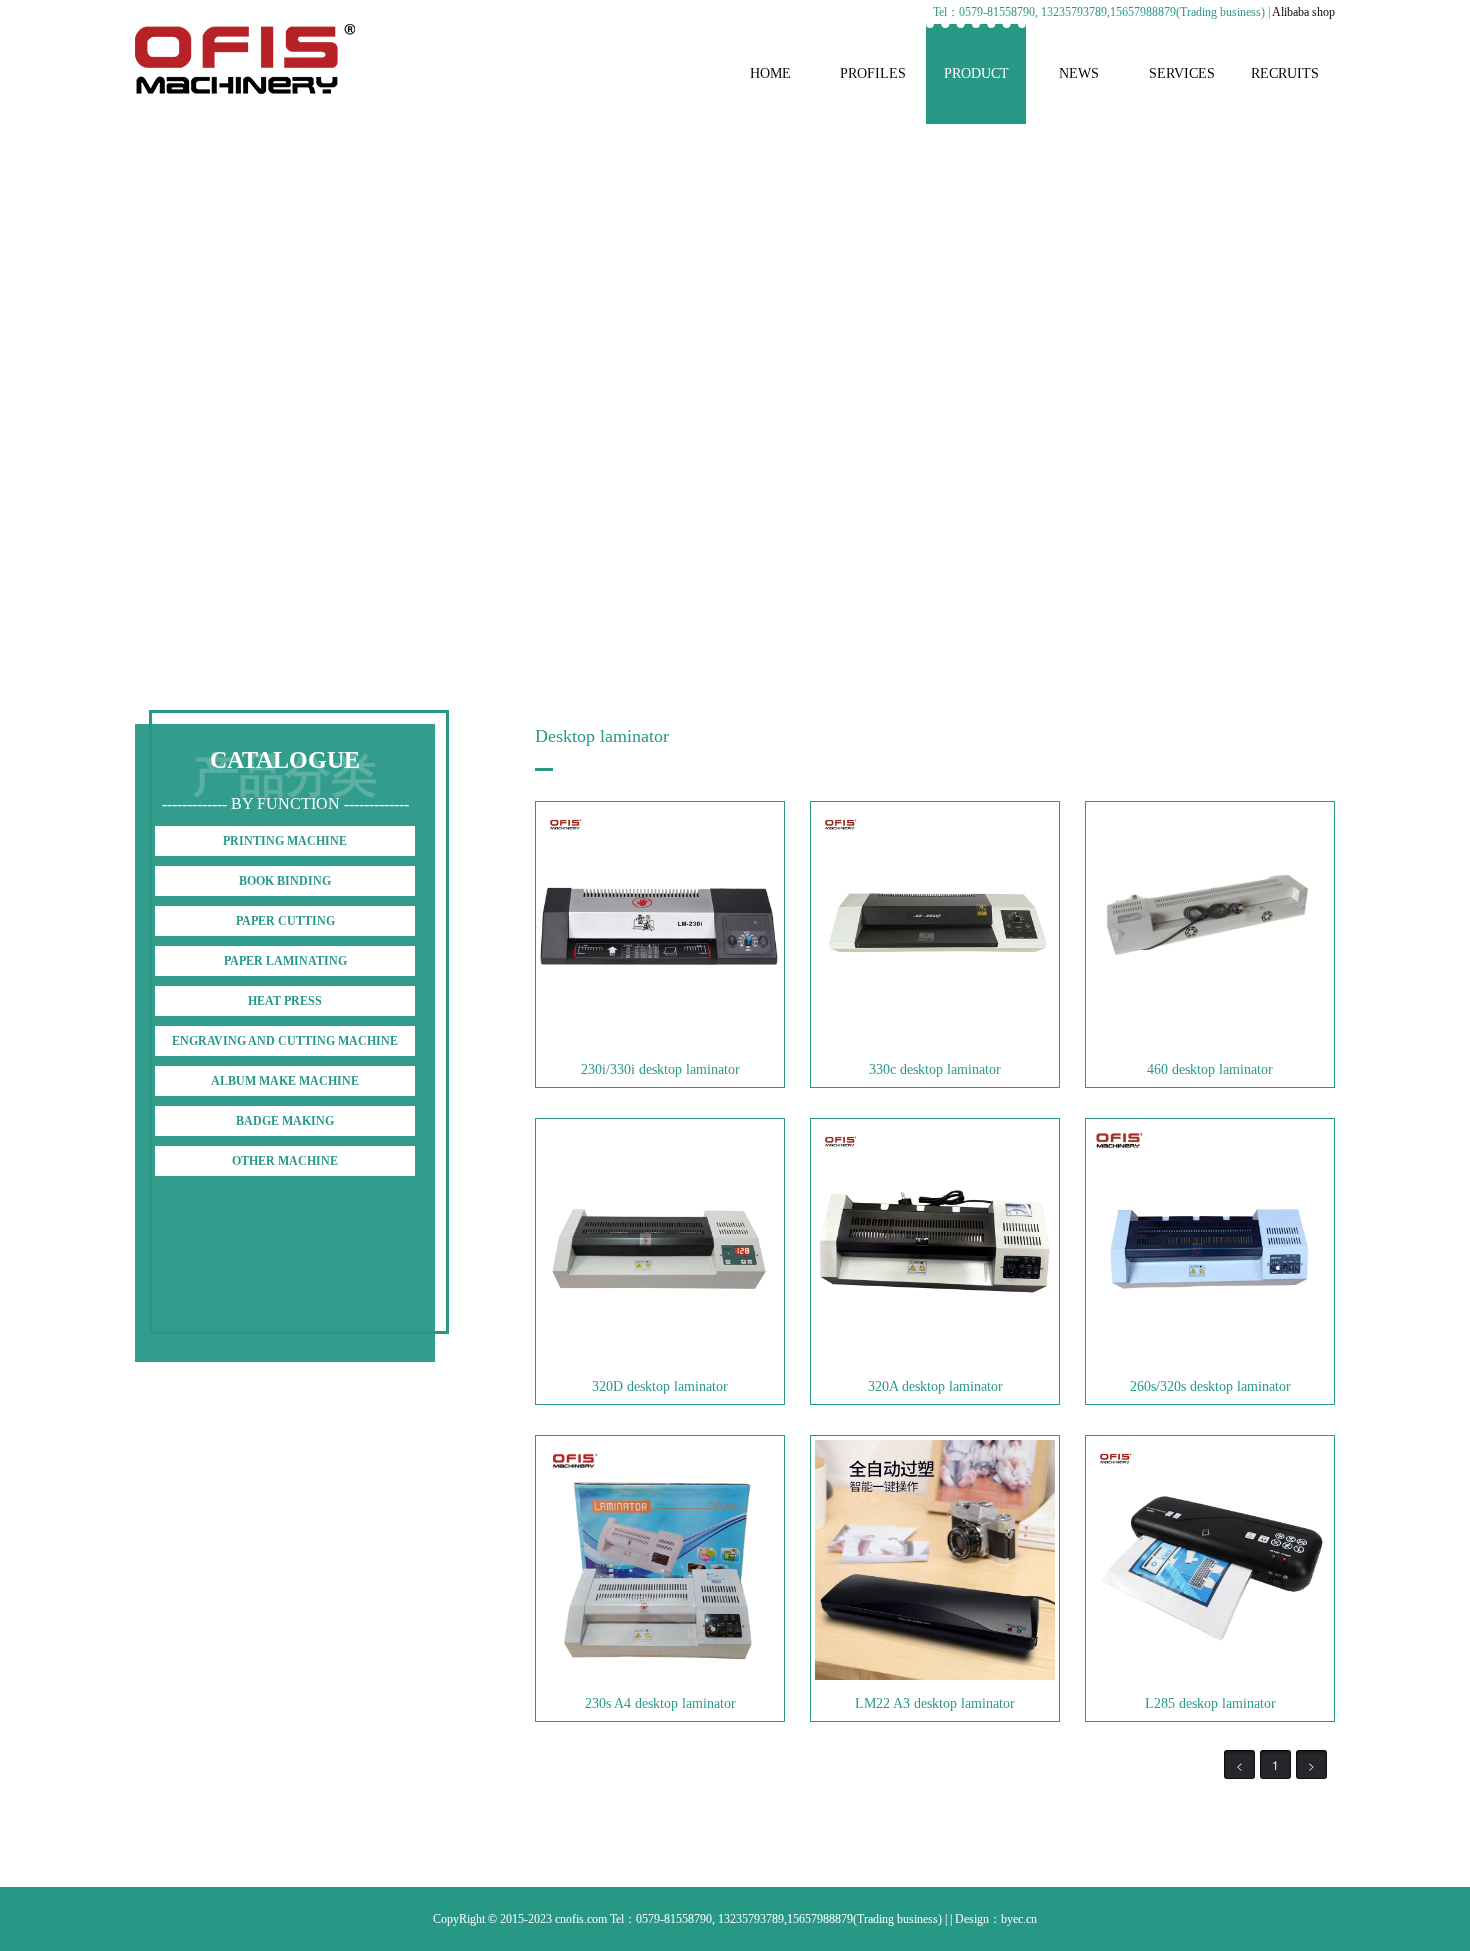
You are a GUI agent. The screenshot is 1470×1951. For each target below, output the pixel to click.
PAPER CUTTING (285, 921)
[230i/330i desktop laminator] (660, 1042)
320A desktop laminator (935, 1386)
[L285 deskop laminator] (1210, 1676)
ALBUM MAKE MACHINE (285, 1081)
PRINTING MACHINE (285, 841)
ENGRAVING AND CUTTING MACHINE (285, 1041)
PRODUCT (976, 73)
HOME (770, 73)
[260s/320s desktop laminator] (1210, 1359)
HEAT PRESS (285, 1001)
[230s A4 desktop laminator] (660, 1676)
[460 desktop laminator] (1210, 1042)
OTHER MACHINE (285, 1161)
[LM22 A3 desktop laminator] (935, 1676)
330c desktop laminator (935, 1069)
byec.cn (1019, 1919)
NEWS (1079, 73)
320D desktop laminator (660, 1386)
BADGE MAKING (285, 1121)
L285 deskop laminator (1210, 1703)
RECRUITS (1285, 73)
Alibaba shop (1303, 12)
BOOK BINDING (285, 881)
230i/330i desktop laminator (660, 1069)
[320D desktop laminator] (660, 1359)
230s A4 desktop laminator (660, 1703)
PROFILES (873, 73)
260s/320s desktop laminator (1210, 1386)
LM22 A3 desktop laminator (935, 1703)
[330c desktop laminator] (935, 1042)
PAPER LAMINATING (285, 961)
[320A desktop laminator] (935, 1359)
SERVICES (1182, 73)
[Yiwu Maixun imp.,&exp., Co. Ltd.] (245, 90)
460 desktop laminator (1210, 1069)
